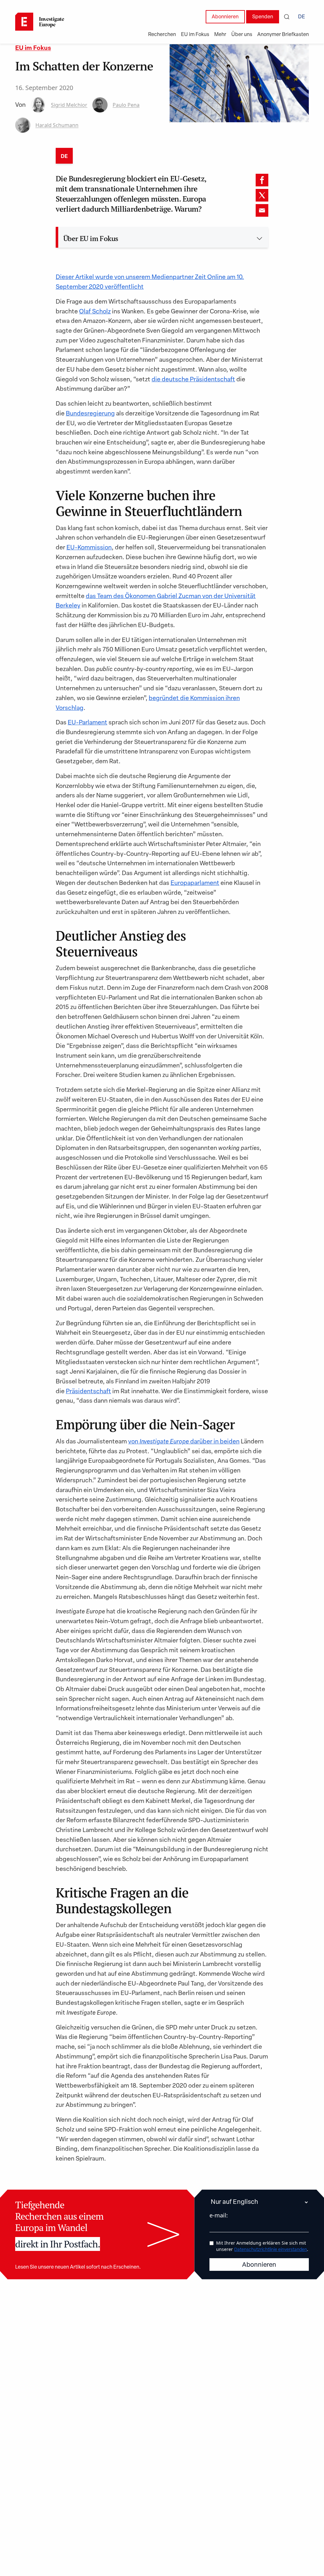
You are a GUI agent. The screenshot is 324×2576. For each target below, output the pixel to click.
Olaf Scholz (95, 312)
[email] (262, 210)
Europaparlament (195, 883)
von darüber (171, 1442)
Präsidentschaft (88, 1392)
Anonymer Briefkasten (283, 35)
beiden (230, 1442)
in (217, 1442)
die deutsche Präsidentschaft (193, 380)
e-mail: (219, 2215)
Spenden (263, 17)
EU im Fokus (33, 48)
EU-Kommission (89, 548)
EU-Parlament (87, 723)
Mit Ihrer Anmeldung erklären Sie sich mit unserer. (262, 2246)
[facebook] (262, 180)
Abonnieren (225, 17)
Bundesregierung (90, 414)
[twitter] (262, 195)
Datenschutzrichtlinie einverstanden (271, 2250)
